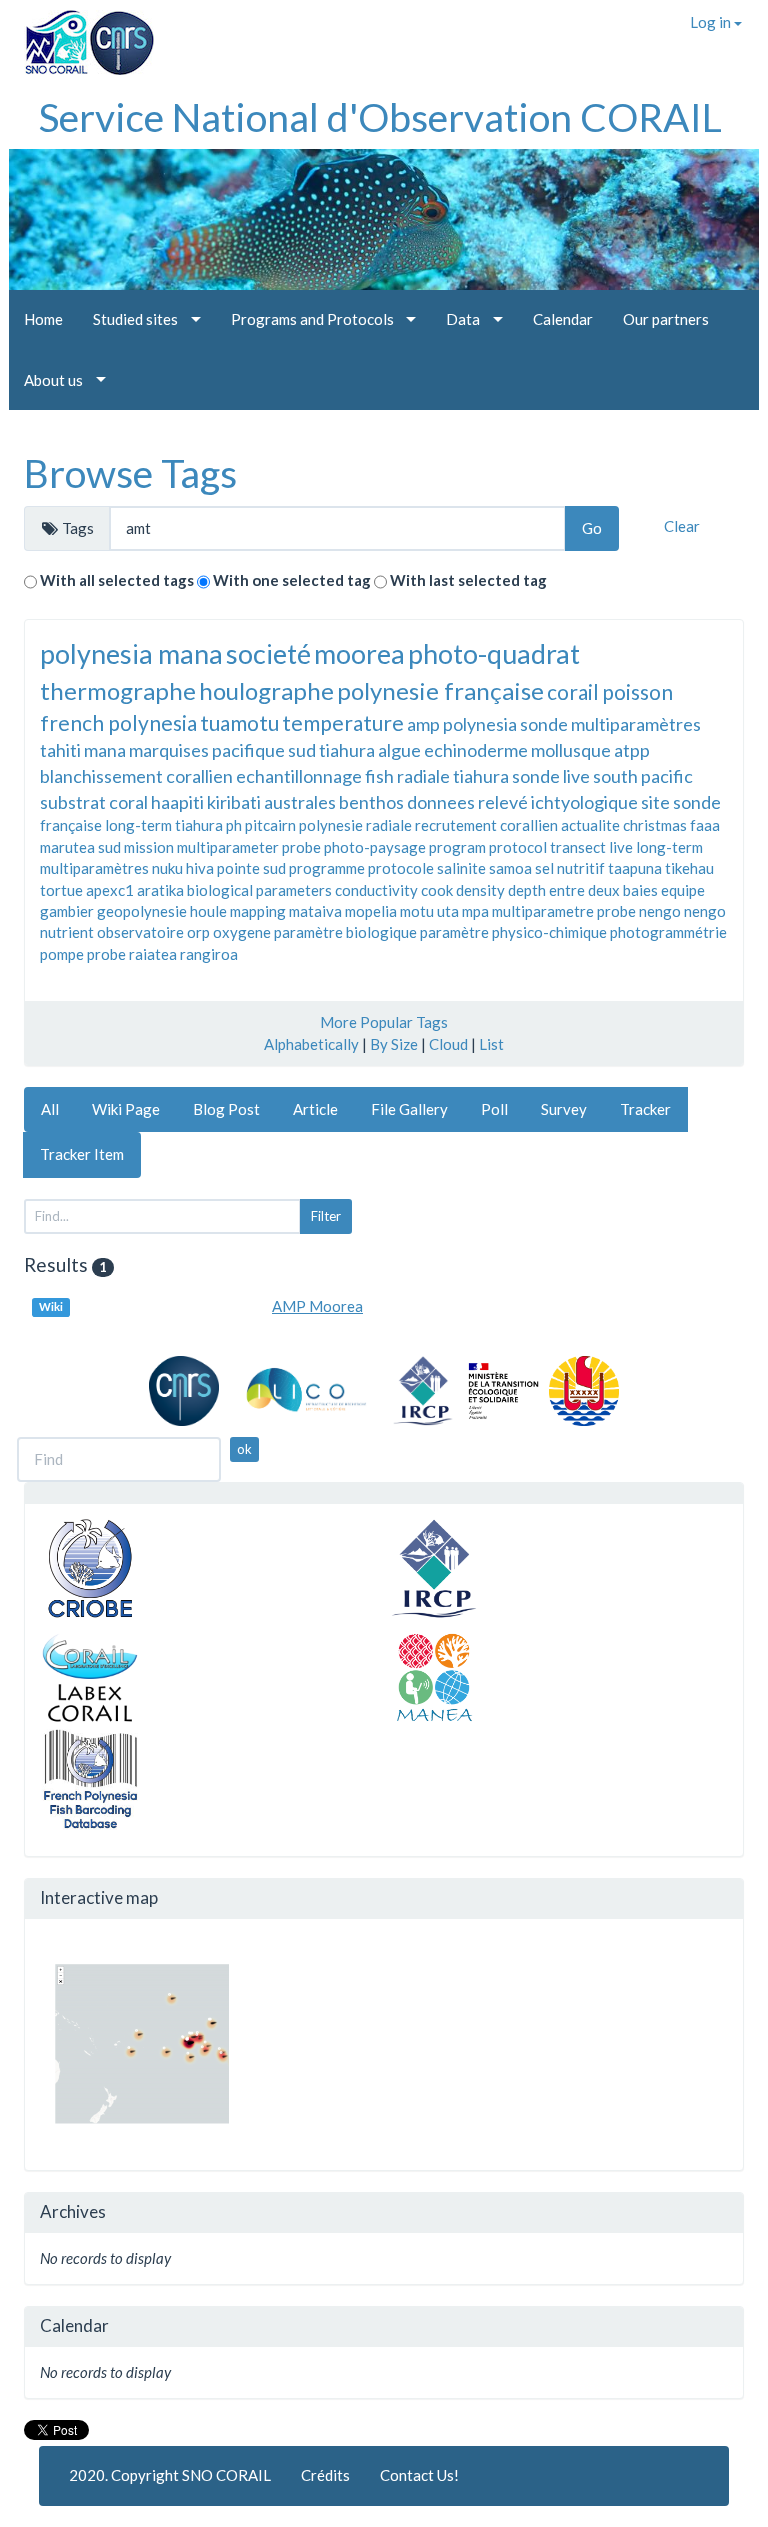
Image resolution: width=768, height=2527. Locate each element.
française (71, 825)
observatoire (140, 932)
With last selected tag (468, 580)
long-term (669, 847)
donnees (441, 802)
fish (379, 776)
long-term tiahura (164, 825)
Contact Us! (419, 2475)
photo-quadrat (494, 653)
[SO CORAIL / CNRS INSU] (81, 35)
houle (208, 911)
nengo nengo (682, 911)
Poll (494, 1109)
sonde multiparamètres (610, 724)
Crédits (325, 2475)
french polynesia (118, 722)
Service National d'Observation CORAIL (380, 117)
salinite (461, 868)
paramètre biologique (345, 932)
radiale (389, 825)
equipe (683, 890)
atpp (632, 750)
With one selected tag (292, 580)
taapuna (635, 868)
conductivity (376, 890)
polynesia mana (131, 653)
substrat (73, 802)
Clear (682, 526)
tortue (61, 890)
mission (149, 847)
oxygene (242, 932)
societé (268, 653)
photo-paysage (375, 847)
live (621, 847)
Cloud (448, 1044)
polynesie (331, 825)
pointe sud (251, 868)
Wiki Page (126, 1109)
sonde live (551, 776)
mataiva (315, 911)
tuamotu (239, 722)
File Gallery (409, 1109)
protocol (518, 847)
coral (128, 802)
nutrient (67, 932)
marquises (169, 750)
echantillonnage (299, 776)
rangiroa (209, 954)
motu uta (429, 911)
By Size (394, 1044)
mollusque (571, 750)
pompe (62, 954)
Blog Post (226, 1109)
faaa (705, 825)
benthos (371, 802)
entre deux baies (603, 890)
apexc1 (110, 890)
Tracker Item (82, 1154)
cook (437, 890)
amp (423, 724)
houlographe (266, 690)
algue (399, 750)
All (50, 1109)
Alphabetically (311, 1044)
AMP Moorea (317, 1306)
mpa (475, 911)
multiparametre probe (564, 911)
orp (198, 932)
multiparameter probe (249, 847)
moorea (359, 653)
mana (105, 750)
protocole (401, 868)
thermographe (118, 690)
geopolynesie (142, 911)
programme (327, 868)
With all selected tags (117, 580)
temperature (343, 722)
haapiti (177, 802)
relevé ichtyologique (558, 802)
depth (527, 890)
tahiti (60, 750)
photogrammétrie (668, 932)
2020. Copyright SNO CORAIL (170, 2475)
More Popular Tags (384, 1022)
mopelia (371, 911)
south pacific (643, 776)
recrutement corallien (486, 825)
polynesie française (440, 690)
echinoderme (476, 750)
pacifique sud (264, 750)
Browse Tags (130, 473)
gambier (67, 911)
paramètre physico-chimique (513, 932)
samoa (510, 868)
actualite (590, 825)
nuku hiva (183, 868)
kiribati (234, 802)
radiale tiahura (453, 776)
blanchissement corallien (136, 776)
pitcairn (270, 825)
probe (106, 954)
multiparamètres (94, 868)
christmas (655, 825)
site (655, 802)
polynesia (480, 724)
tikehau (689, 868)
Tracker (645, 1109)
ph (234, 825)
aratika (160, 890)
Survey (564, 1109)
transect (578, 847)
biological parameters (259, 890)
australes (300, 802)
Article (315, 1109)
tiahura (347, 750)
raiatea (153, 954)
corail (573, 691)
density (480, 890)
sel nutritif (570, 868)
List (491, 1044)
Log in (712, 22)
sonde (697, 802)
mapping (258, 911)
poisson (637, 691)
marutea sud (80, 847)
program (457, 847)
